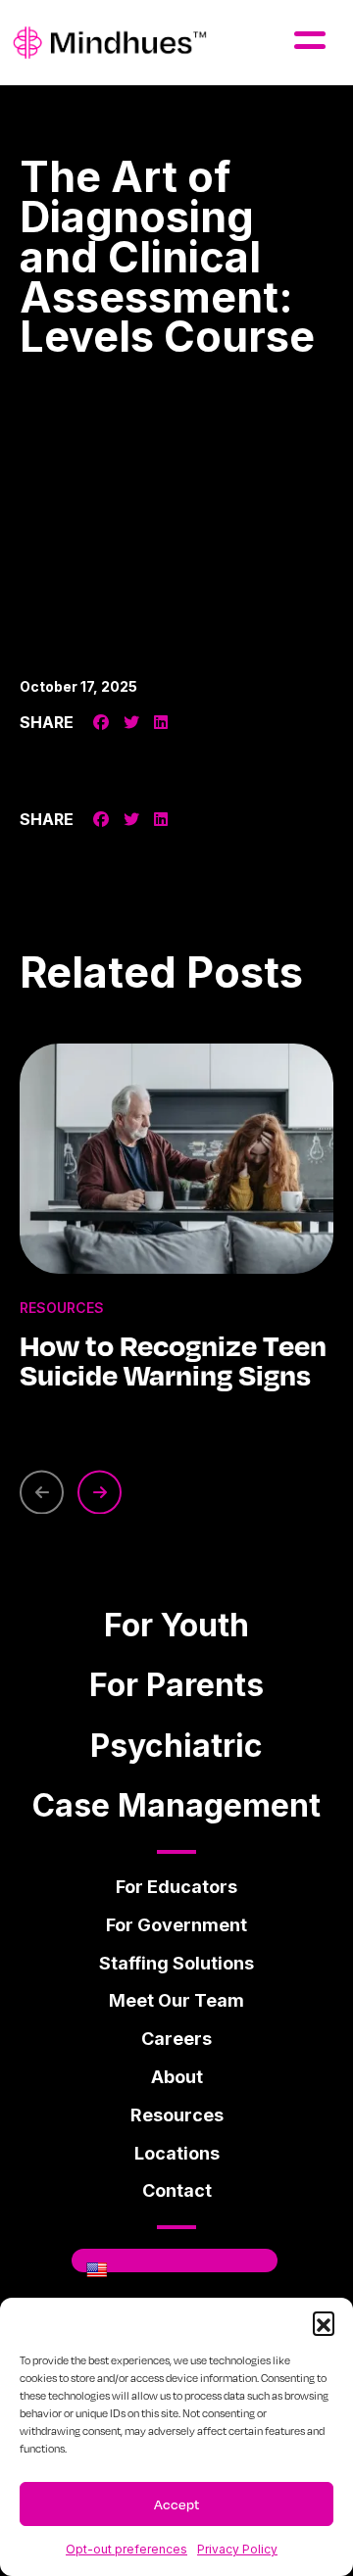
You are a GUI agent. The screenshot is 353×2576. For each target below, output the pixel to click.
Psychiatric (176, 1746)
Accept (176, 2504)
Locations (177, 2153)
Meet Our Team (176, 2000)
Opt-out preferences (126, 2549)
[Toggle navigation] (324, 34)
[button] (324, 2322)
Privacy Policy (237, 2549)
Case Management (176, 1805)
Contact (177, 2190)
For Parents (176, 1685)
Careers (176, 2039)
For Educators (176, 1887)
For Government (176, 1925)
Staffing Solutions (176, 1963)
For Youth (176, 1625)
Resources (177, 2115)
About (177, 2077)
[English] (97, 2270)
